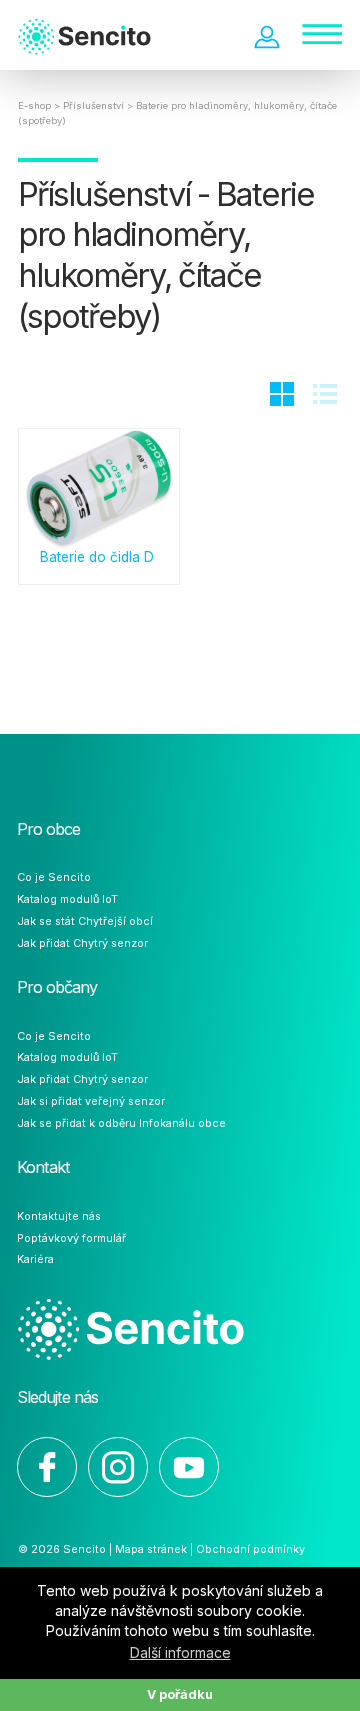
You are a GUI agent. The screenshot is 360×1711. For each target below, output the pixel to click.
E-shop (34, 105)
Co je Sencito (54, 877)
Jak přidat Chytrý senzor (82, 943)
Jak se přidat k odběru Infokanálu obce (121, 1123)
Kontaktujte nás (59, 1216)
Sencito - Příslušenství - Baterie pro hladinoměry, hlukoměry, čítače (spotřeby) (103, 40)
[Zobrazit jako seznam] (325, 397)
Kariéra (35, 1259)
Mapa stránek (151, 1549)
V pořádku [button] (180, 1694)
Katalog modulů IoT (67, 899)
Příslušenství (93, 105)
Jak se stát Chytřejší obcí (85, 921)
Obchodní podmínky (250, 1549)
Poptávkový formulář (71, 1238)
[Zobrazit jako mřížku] (282, 397)
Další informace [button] (180, 1652)
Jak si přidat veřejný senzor (91, 1101)
